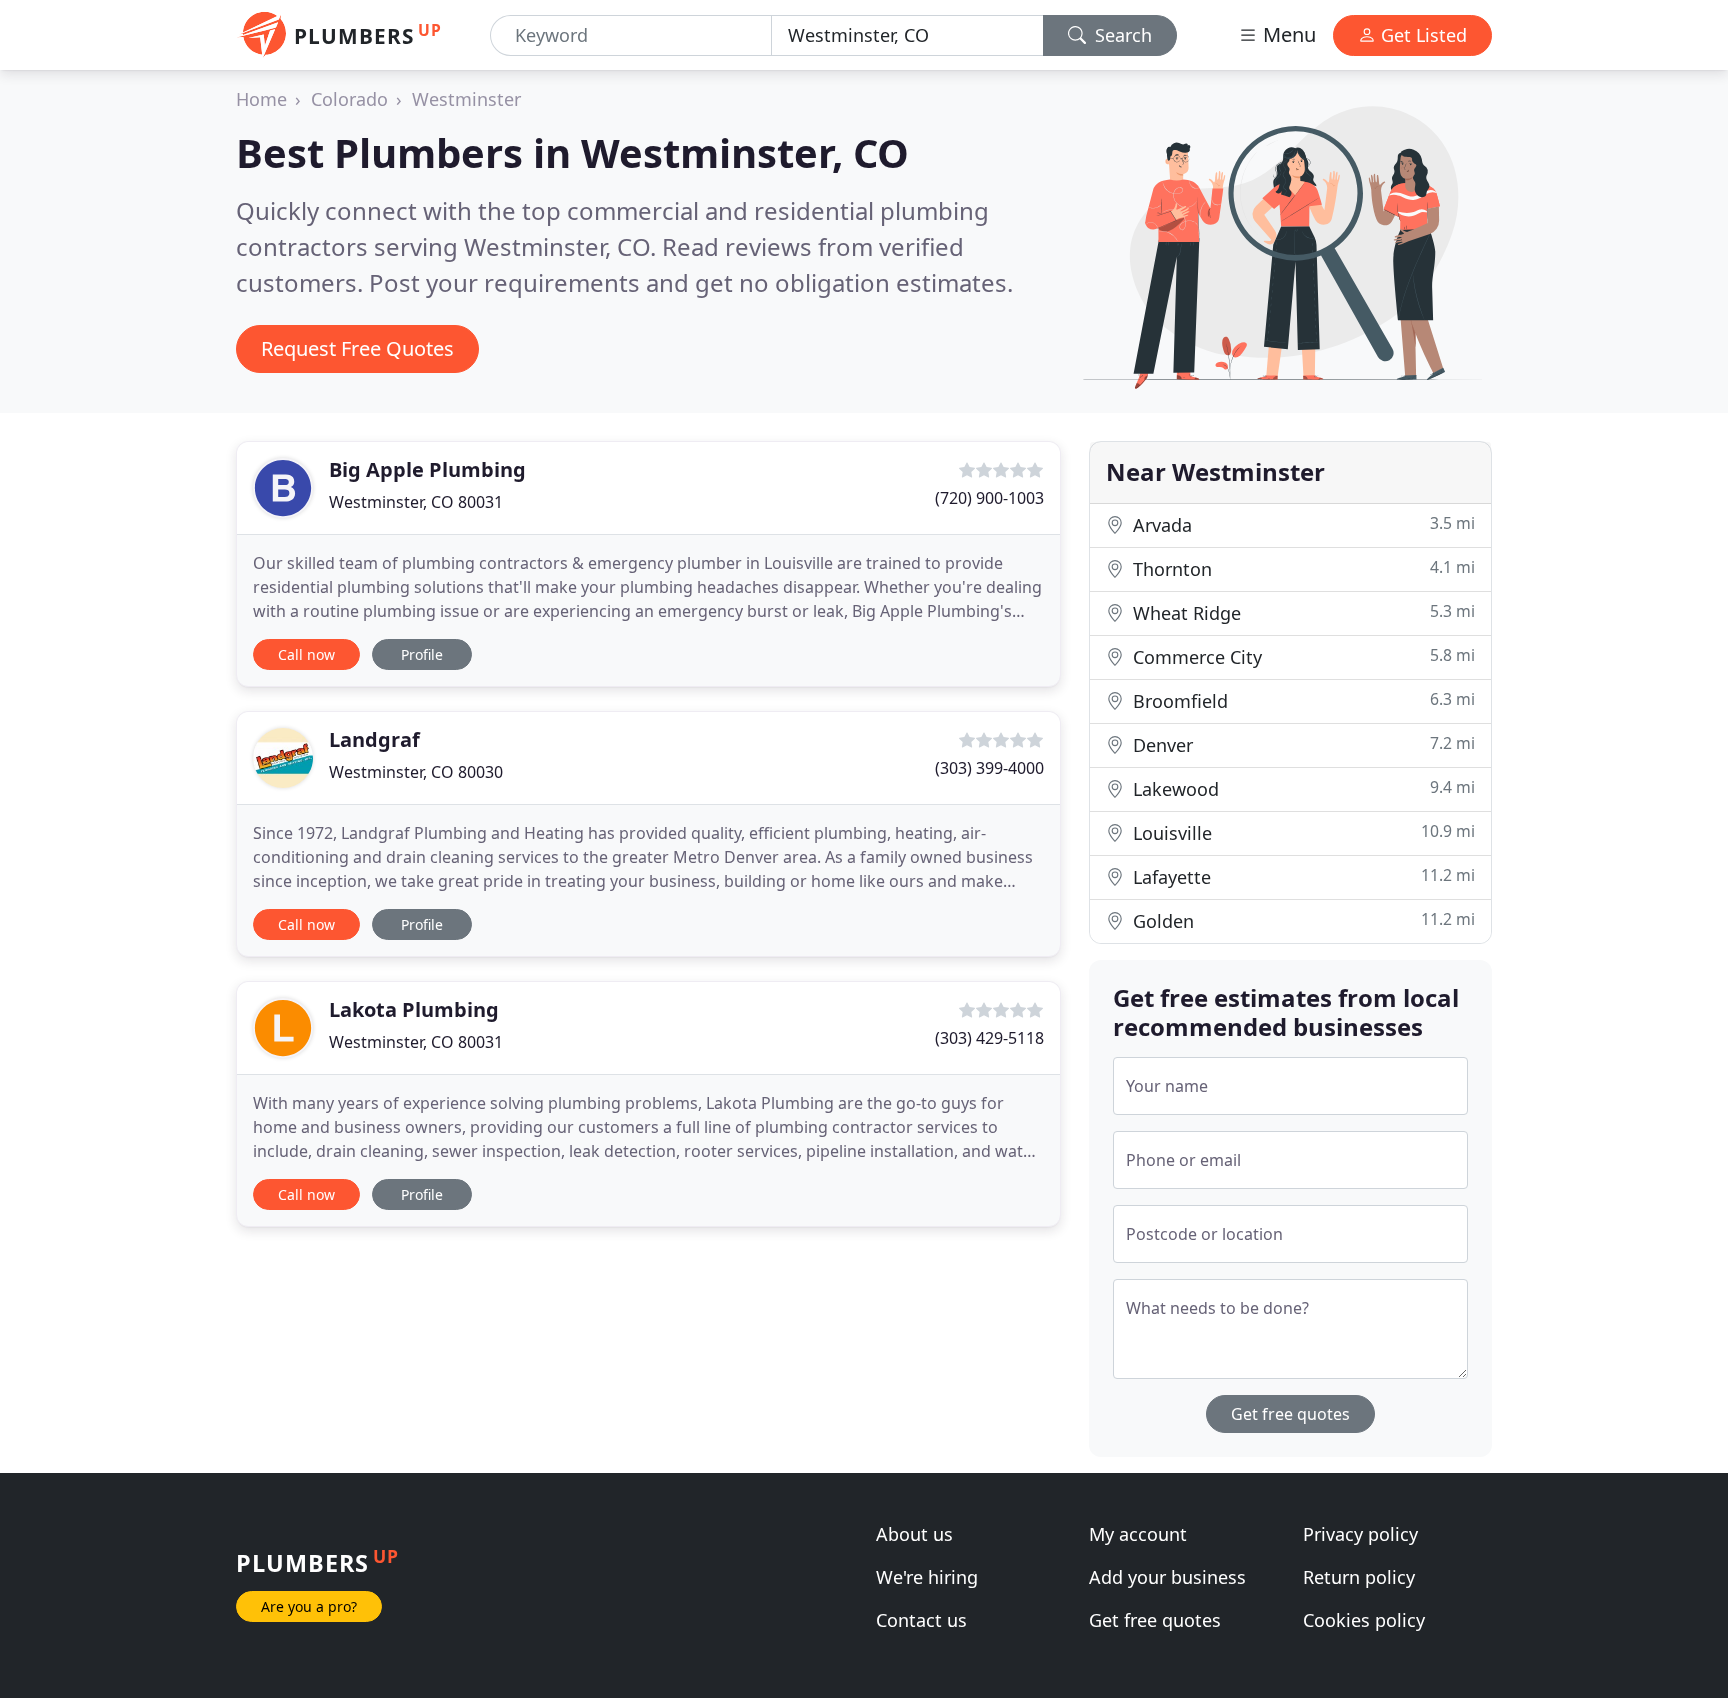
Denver (1301, 744)
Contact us (921, 1620)
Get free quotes (1290, 1414)
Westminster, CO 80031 (416, 502)
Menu (1287, 34)
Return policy (1359, 1577)
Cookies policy (1364, 1620)
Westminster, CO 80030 (416, 772)
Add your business (1167, 1577)
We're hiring (927, 1577)
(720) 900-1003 (989, 498)
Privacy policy (1360, 1534)
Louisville (1301, 832)
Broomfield (1301, 700)
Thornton (1301, 568)
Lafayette (1301, 876)
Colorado (349, 99)
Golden (1301, 920)
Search (1121, 35)
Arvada (1301, 524)
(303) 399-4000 (989, 768)
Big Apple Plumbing (427, 469)
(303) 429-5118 (989, 1038)
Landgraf (374, 739)
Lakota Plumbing (414, 1009)
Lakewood (1301, 788)
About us (914, 1534)
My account (1138, 1534)
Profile (422, 654)
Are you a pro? (309, 1606)
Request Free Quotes (357, 348)
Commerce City (1301, 656)
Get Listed (1421, 35)
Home (261, 99)
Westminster (466, 99)
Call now (306, 654)
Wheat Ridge (1301, 612)
